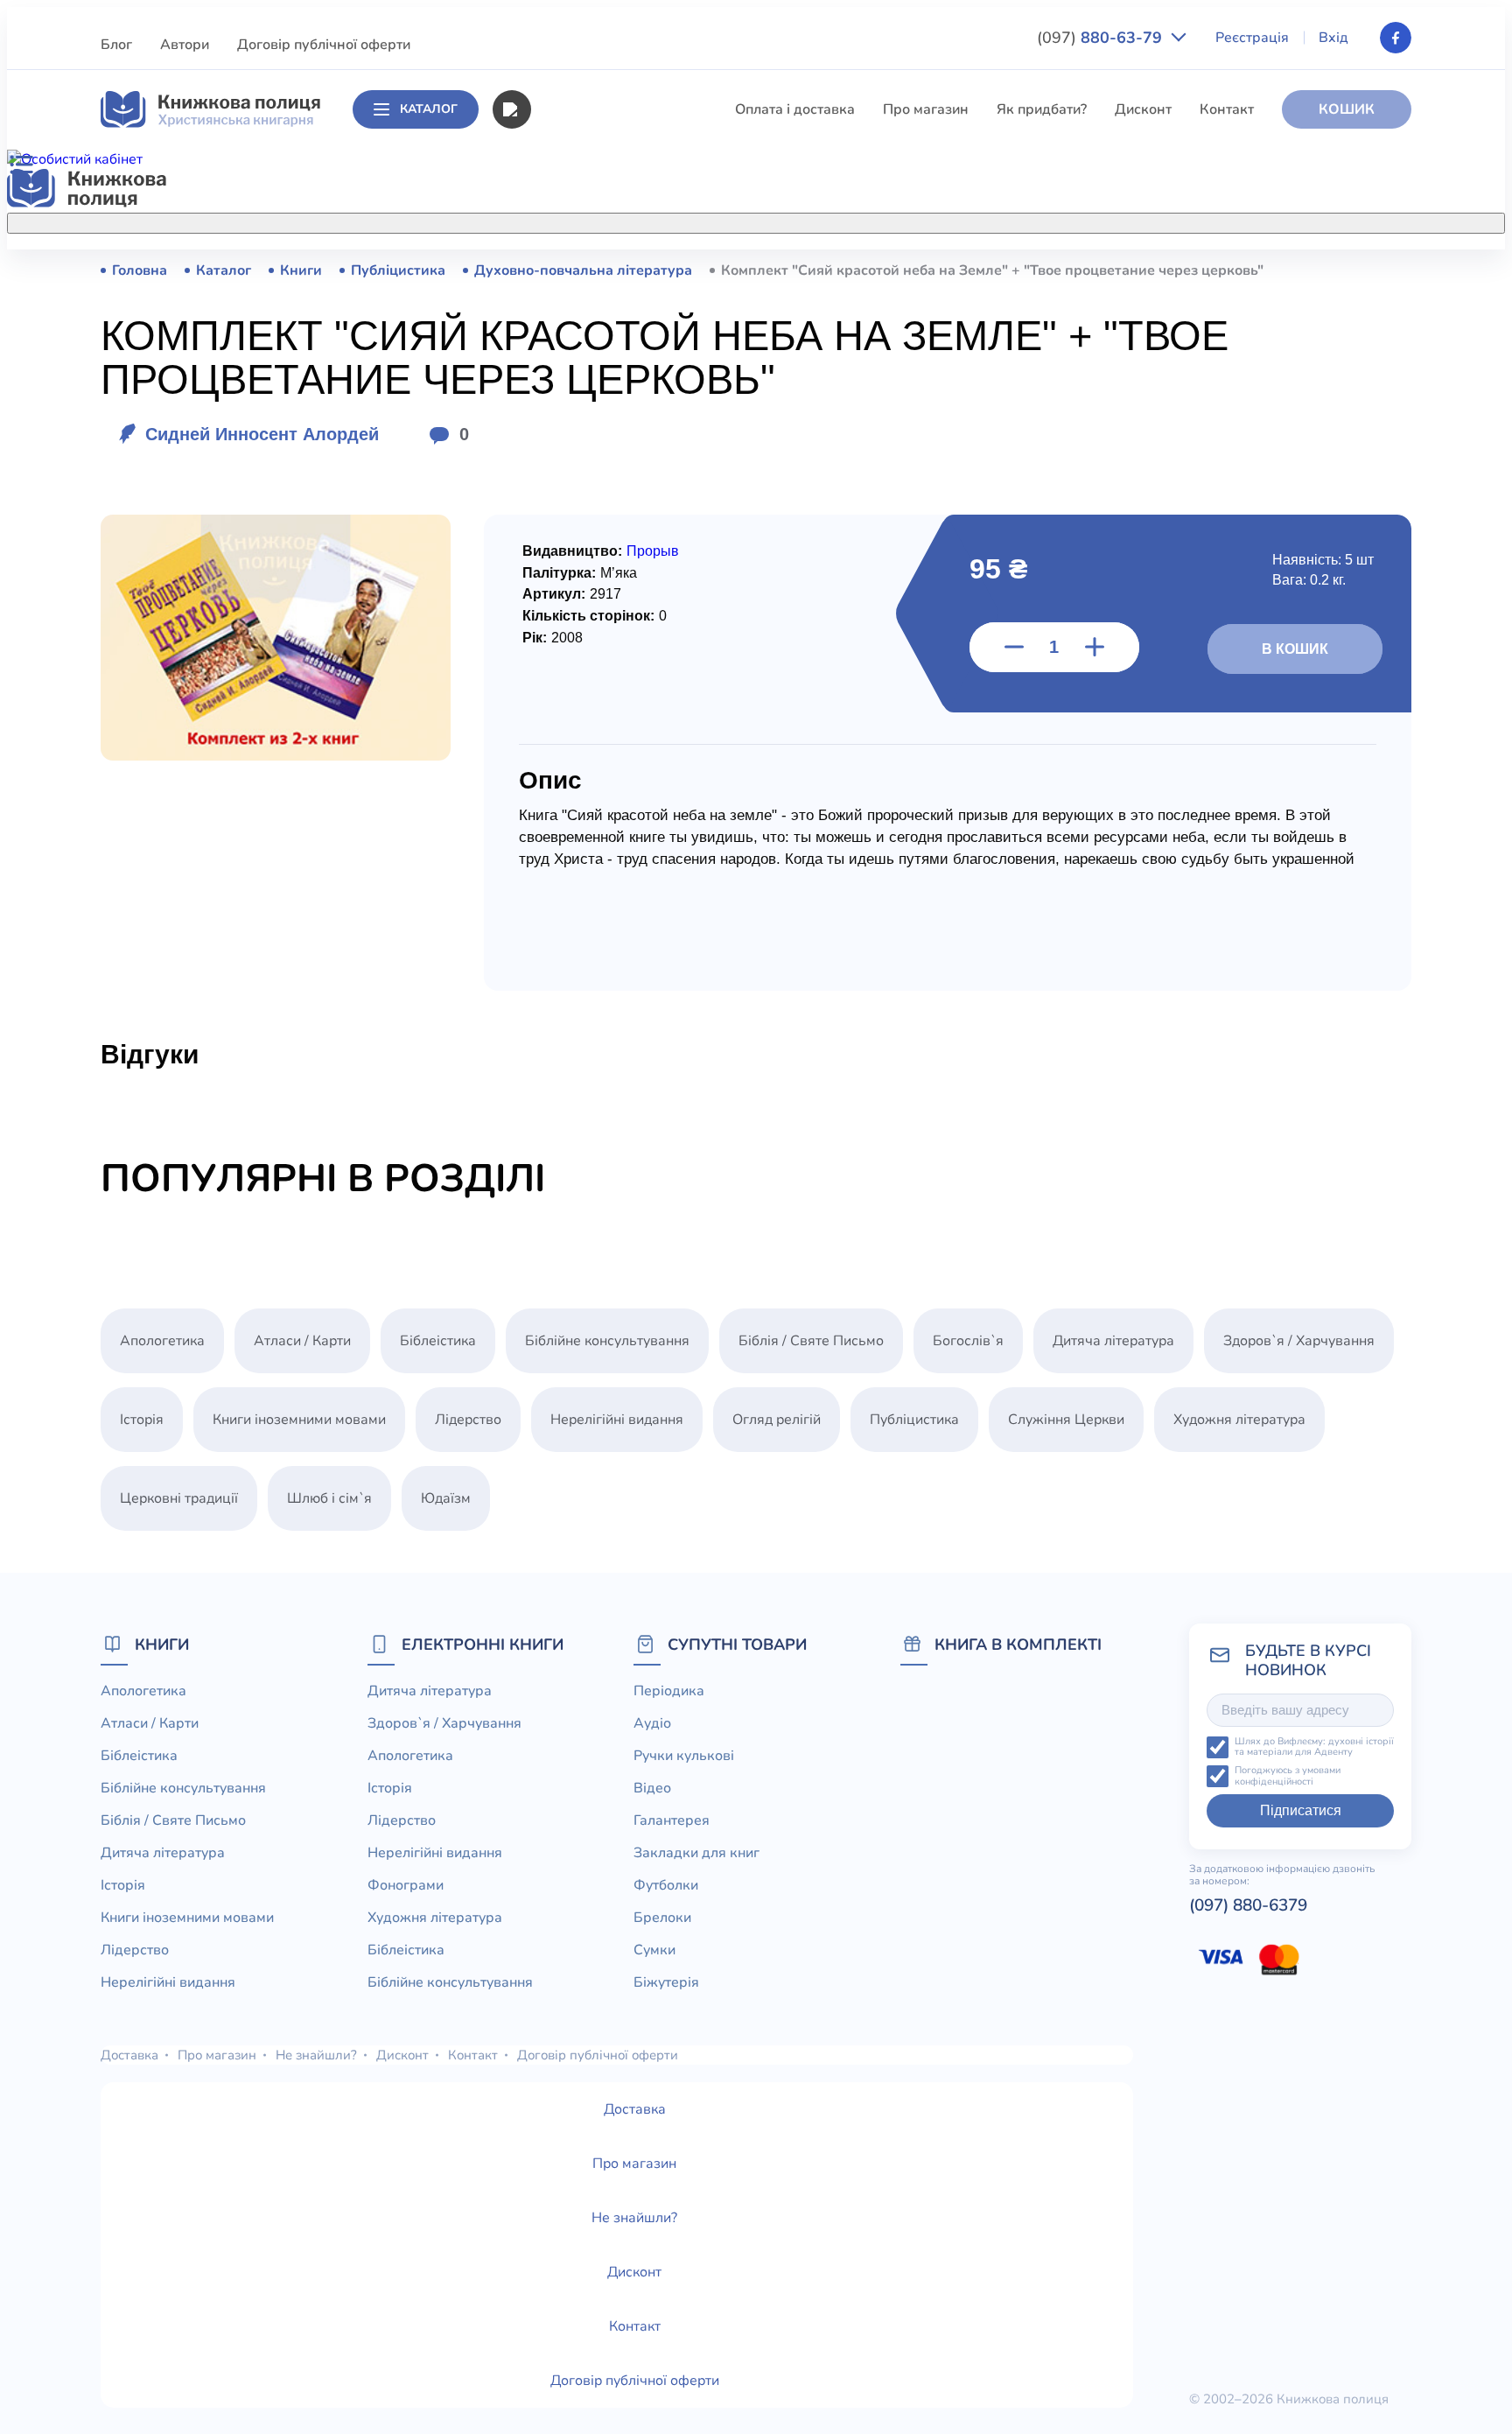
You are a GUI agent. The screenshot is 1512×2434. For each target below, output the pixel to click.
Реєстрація (1252, 38)
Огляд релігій (777, 1420)
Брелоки (662, 1918)
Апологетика (573, 270)
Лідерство (563, 529)
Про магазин (926, 109)
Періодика (669, 1691)
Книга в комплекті (1018, 1644)
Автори (185, 45)
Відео (652, 1788)
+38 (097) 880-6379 (1190, 270)
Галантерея (672, 1820)
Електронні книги (483, 1644)
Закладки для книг (696, 1853)
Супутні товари (737, 1644)
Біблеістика (568, 334)
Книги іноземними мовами (617, 496)
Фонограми (406, 1885)
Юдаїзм (446, 1498)
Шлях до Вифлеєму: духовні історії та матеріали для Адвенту (1314, 1747)
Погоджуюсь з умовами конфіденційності (1288, 1776)
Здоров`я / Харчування (606, 755)
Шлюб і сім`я (573, 723)
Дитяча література (591, 431)
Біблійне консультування (612, 367)
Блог (116, 45)
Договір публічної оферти (324, 45)
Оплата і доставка (795, 109)
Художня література (1239, 1420)
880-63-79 (1102, 38)
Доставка (129, 2055)
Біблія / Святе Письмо (603, 399)
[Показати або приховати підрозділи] (774, 220)
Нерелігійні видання (597, 561)
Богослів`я (566, 691)
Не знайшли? (316, 2055)
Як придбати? (1042, 109)
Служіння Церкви (588, 626)
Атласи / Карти (579, 302)
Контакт (1227, 109)
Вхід (1333, 38)
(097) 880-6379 (1248, 1905)
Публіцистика (575, 658)
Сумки (654, 1950)
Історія (552, 464)
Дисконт (1143, 109)
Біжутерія (666, 1982)
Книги (162, 1644)
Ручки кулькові (684, 1756)
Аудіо (652, 1723)
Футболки (666, 1885)
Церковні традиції (589, 593)
